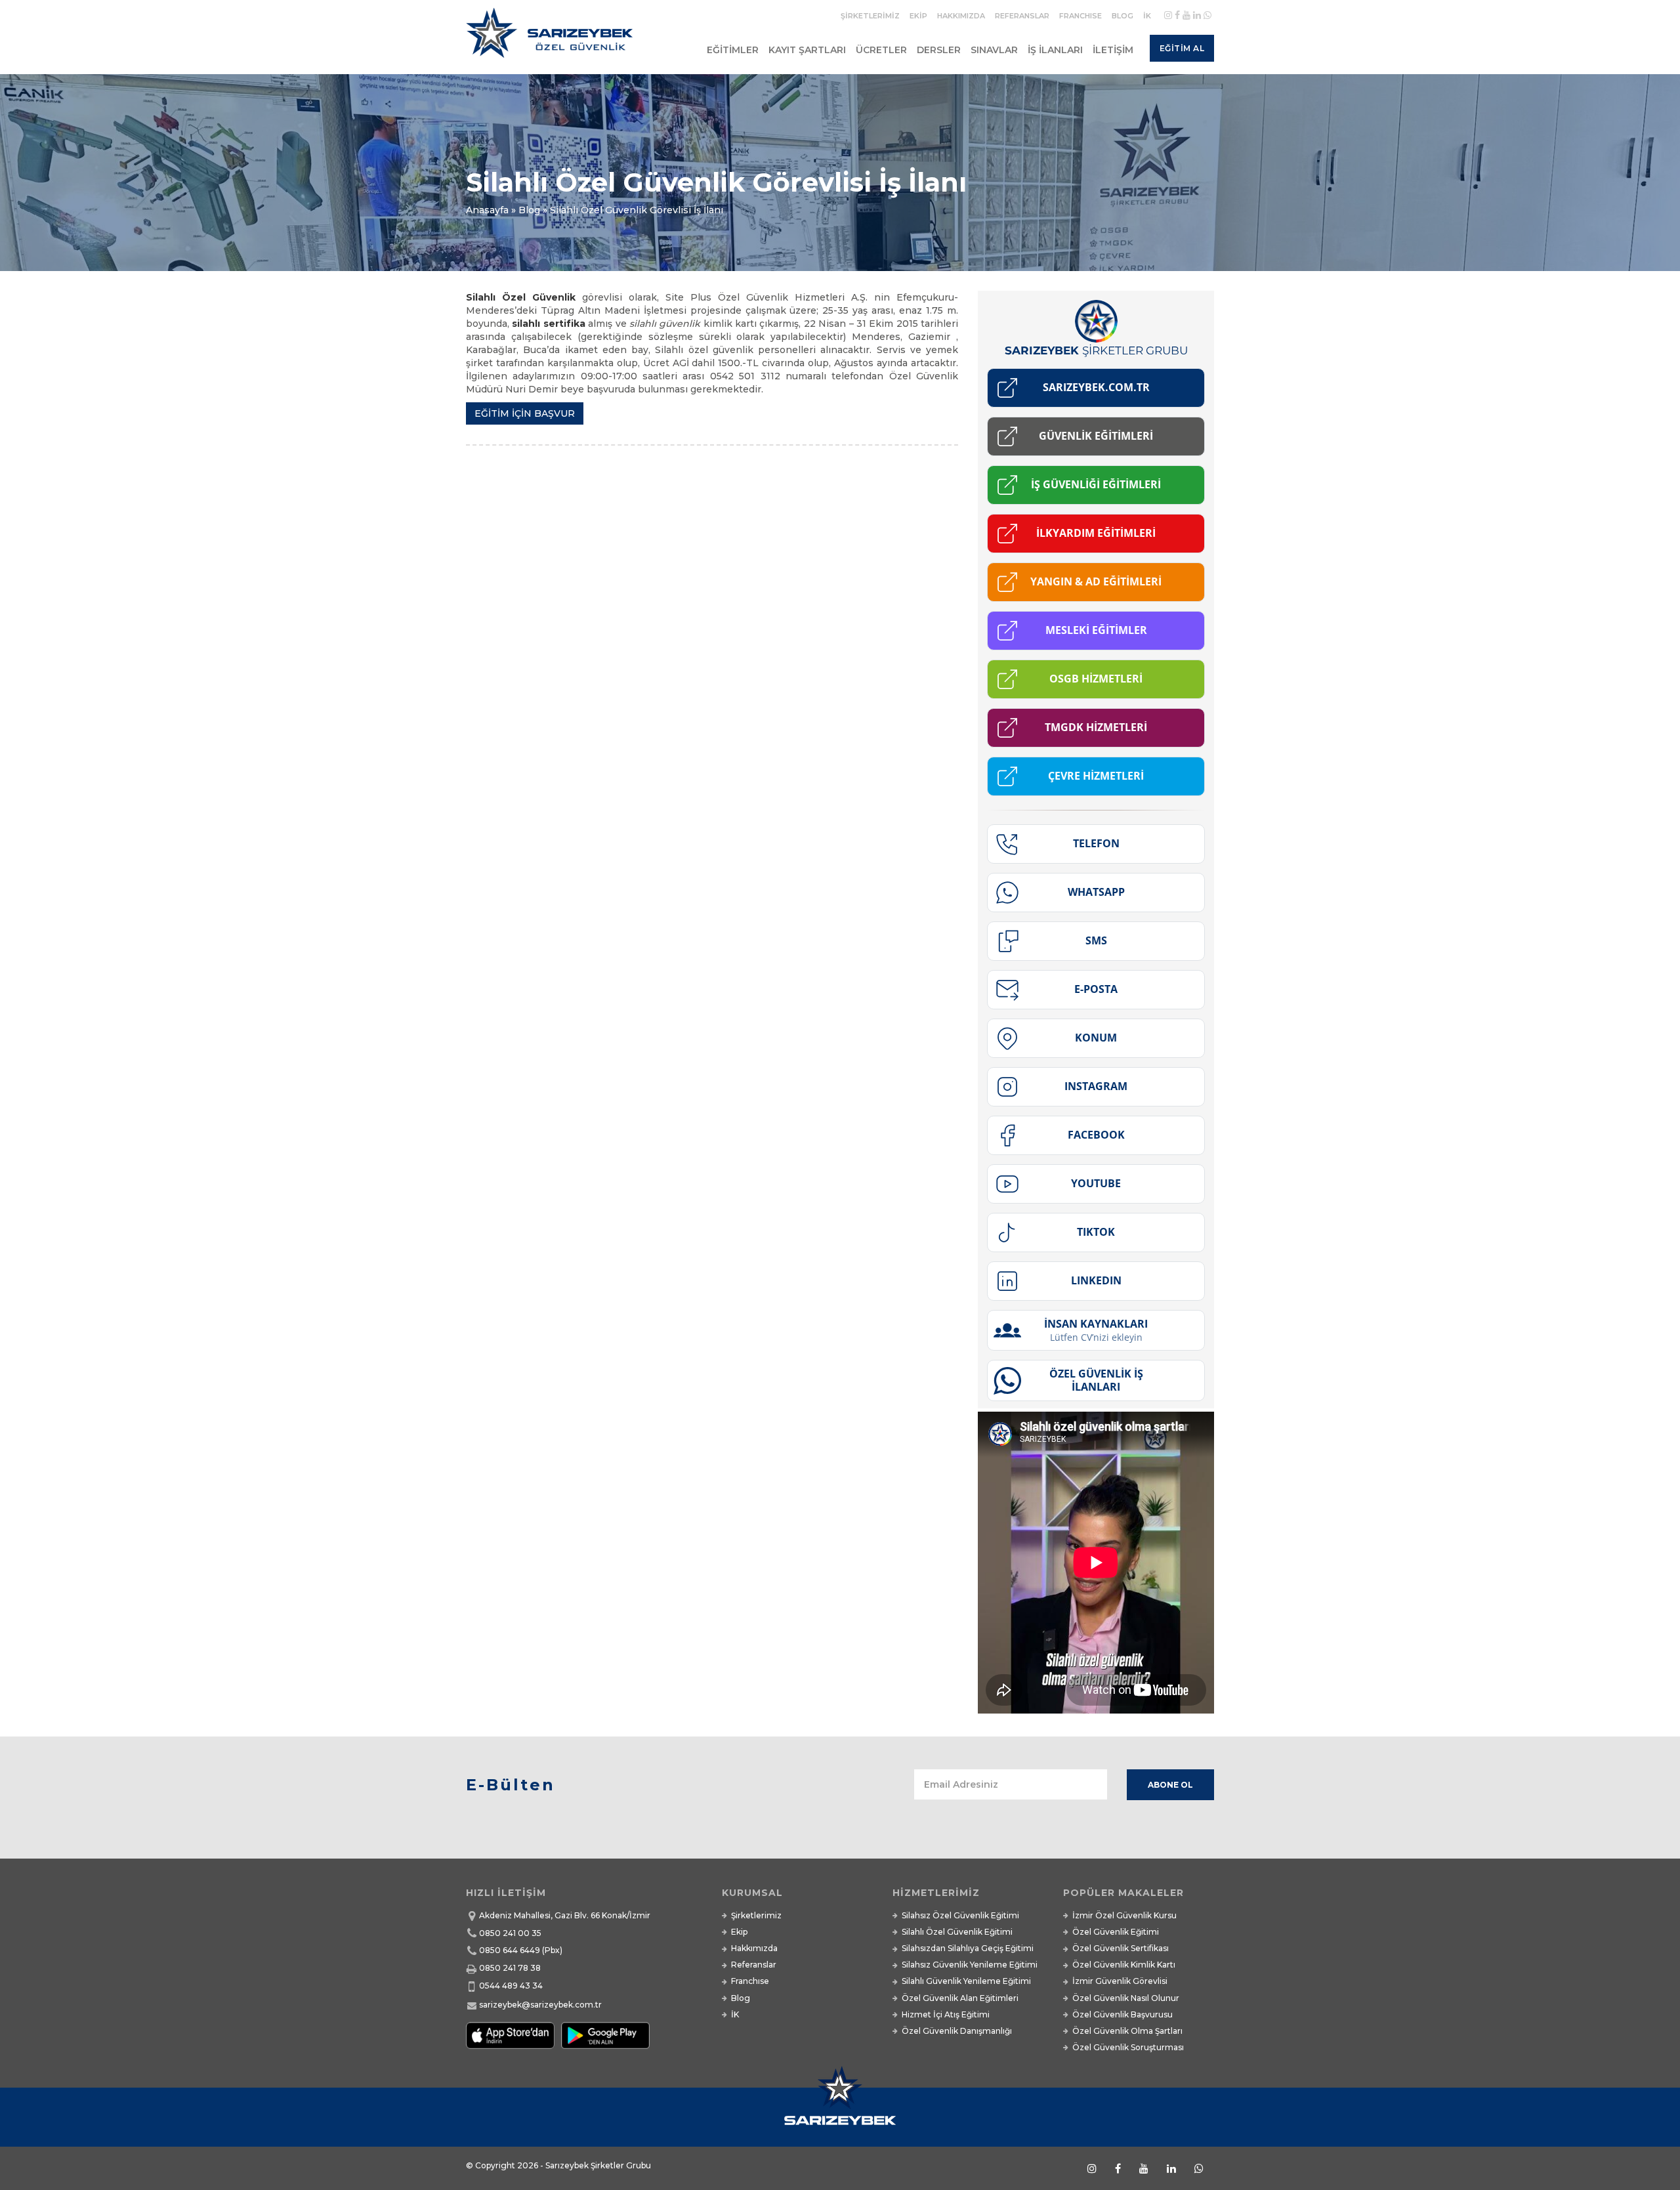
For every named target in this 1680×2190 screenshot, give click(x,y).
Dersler (939, 50)
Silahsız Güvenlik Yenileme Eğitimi (970, 1965)
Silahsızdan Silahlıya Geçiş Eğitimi (968, 1948)
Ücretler (881, 50)
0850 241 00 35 (510, 1933)
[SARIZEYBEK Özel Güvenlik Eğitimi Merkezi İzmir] (552, 38)
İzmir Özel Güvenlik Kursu (1124, 1915)
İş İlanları (1055, 50)
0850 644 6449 (510, 1950)
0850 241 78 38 (510, 1968)
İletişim (1113, 50)
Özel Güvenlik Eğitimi (1116, 1932)
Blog (1123, 16)
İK (1147, 16)
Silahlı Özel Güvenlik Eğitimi (957, 1932)
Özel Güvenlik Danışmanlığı (957, 2031)
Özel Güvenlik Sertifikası (1121, 1948)
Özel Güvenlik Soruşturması (1128, 2047)
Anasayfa (487, 210)
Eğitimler (733, 50)
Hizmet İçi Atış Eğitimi (946, 2014)
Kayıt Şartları (807, 50)
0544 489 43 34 (511, 1986)
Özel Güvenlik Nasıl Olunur (1126, 1998)
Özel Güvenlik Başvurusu (1123, 2014)
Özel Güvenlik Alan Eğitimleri (960, 1998)
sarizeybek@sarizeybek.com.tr (540, 2005)
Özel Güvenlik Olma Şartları (1127, 2031)
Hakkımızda (961, 16)
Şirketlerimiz (870, 16)
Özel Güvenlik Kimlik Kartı (1124, 1965)
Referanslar (1022, 16)
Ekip (918, 16)
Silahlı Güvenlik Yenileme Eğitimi (966, 1981)
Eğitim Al (1182, 48)
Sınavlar (994, 50)
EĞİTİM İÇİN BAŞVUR (525, 413)
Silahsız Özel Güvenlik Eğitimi (960, 1915)
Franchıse (1081, 16)
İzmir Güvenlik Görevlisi (1120, 1981)
